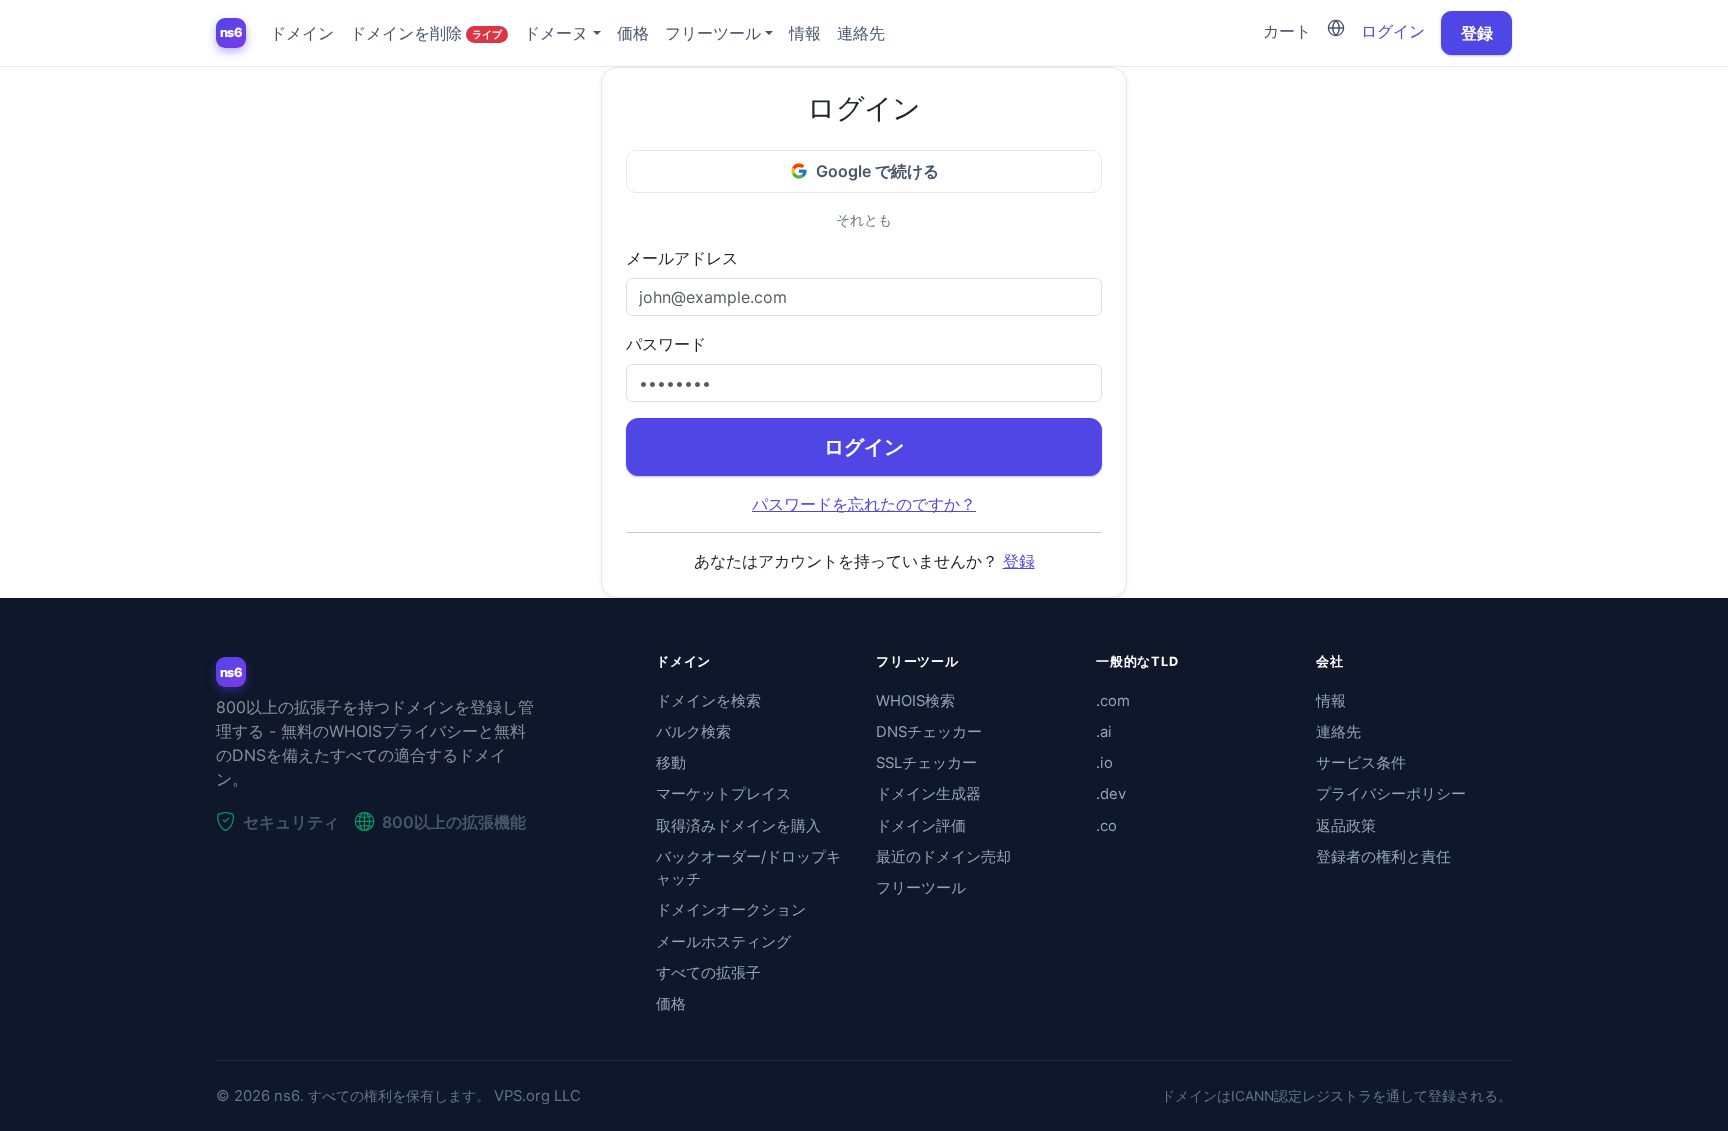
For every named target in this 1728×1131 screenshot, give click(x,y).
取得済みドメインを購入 (738, 826)
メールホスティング (723, 942)
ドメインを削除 (426, 33)
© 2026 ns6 (258, 1096)
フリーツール (921, 888)
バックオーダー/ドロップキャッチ (748, 868)
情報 (805, 33)
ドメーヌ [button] (556, 33)
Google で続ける (877, 171)
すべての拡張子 (708, 973)
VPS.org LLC (537, 1096)
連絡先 (861, 33)
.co (1106, 826)
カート (1287, 31)
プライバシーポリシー (1391, 794)
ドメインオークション (731, 910)
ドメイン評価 (921, 826)
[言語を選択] (1336, 28)
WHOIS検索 (915, 701)
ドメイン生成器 (928, 794)
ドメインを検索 (708, 701)
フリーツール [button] (713, 33)
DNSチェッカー (929, 732)
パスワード (666, 344)
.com (1113, 701)
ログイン (1393, 31)
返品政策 (1346, 826)
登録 (1477, 33)
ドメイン (302, 33)
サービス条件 (1361, 763)
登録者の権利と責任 (1383, 857)
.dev (1111, 794)
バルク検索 (693, 732)
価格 (633, 33)
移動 (671, 763)
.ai (1104, 732)
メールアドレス (682, 258)
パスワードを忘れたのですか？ (864, 504)
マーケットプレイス (723, 794)
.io (1104, 763)
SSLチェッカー (926, 763)
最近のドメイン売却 (943, 857)
